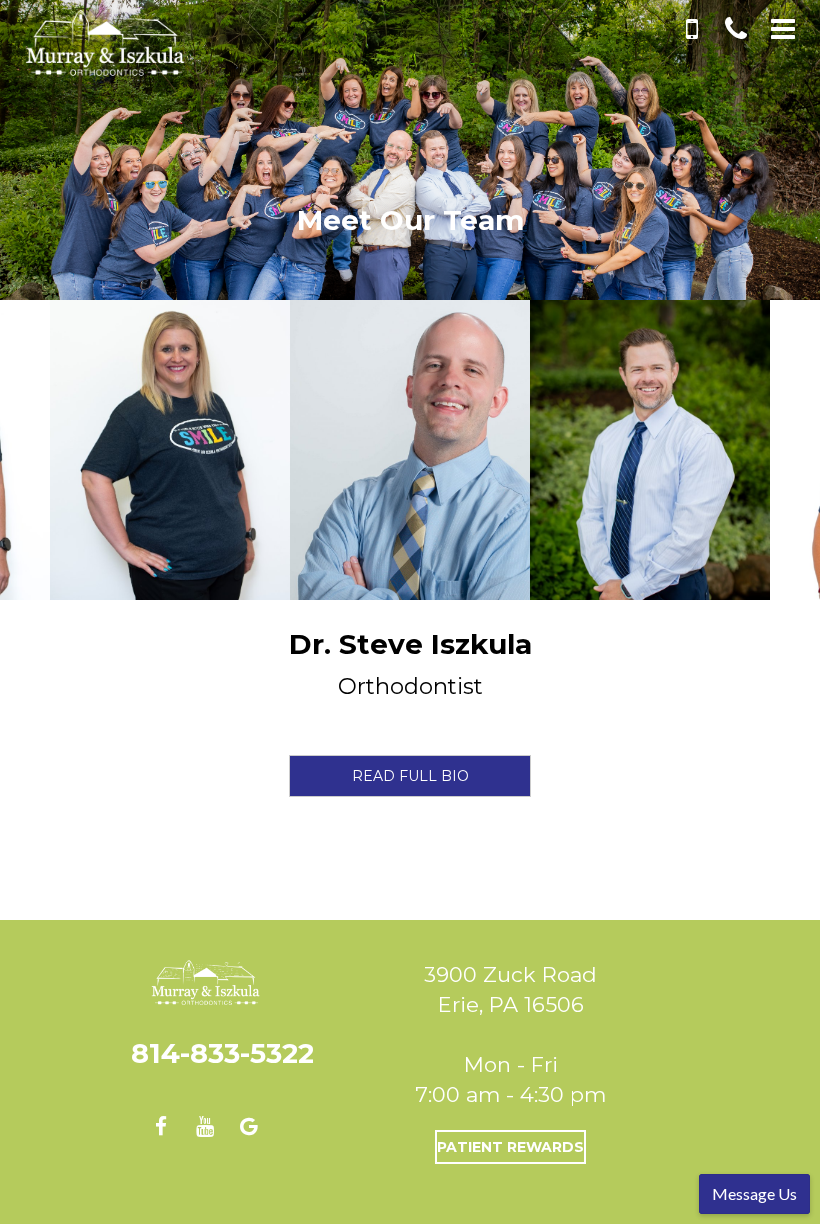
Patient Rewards (510, 1147)
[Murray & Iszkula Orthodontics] (90, 48)
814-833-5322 (222, 1053)
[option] (410, 450)
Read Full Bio (410, 776)
